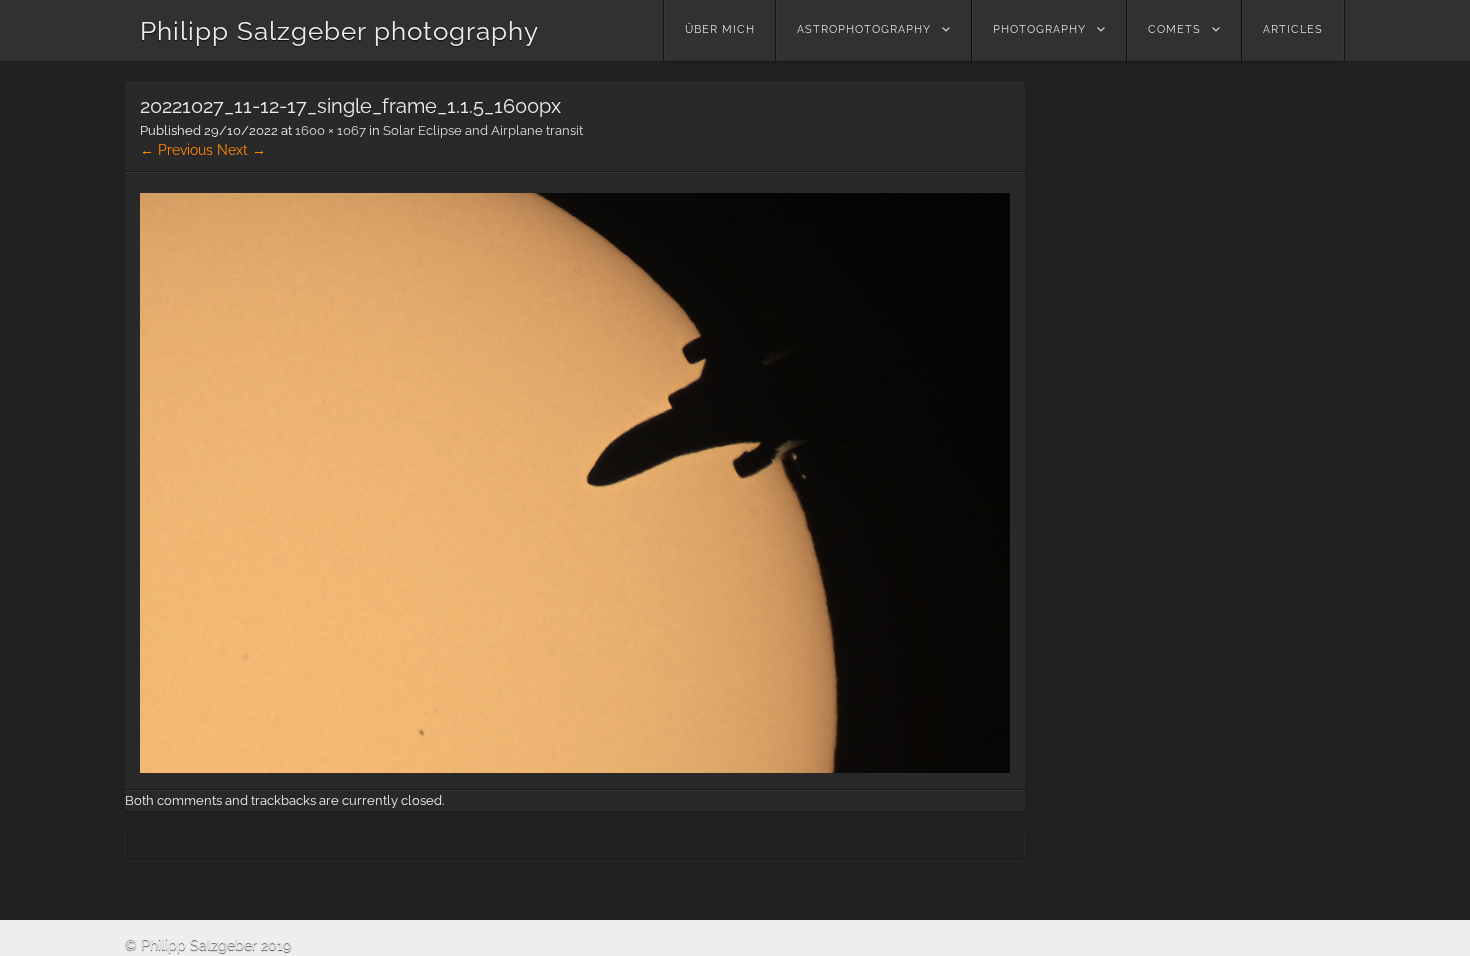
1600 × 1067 (330, 130)
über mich (720, 29)
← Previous (176, 150)
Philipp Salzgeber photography (339, 31)
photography (1039, 29)
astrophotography (864, 29)
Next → (241, 150)
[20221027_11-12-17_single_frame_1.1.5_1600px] (575, 768)
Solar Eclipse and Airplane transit (483, 130)
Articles (1293, 29)
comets (1174, 29)
